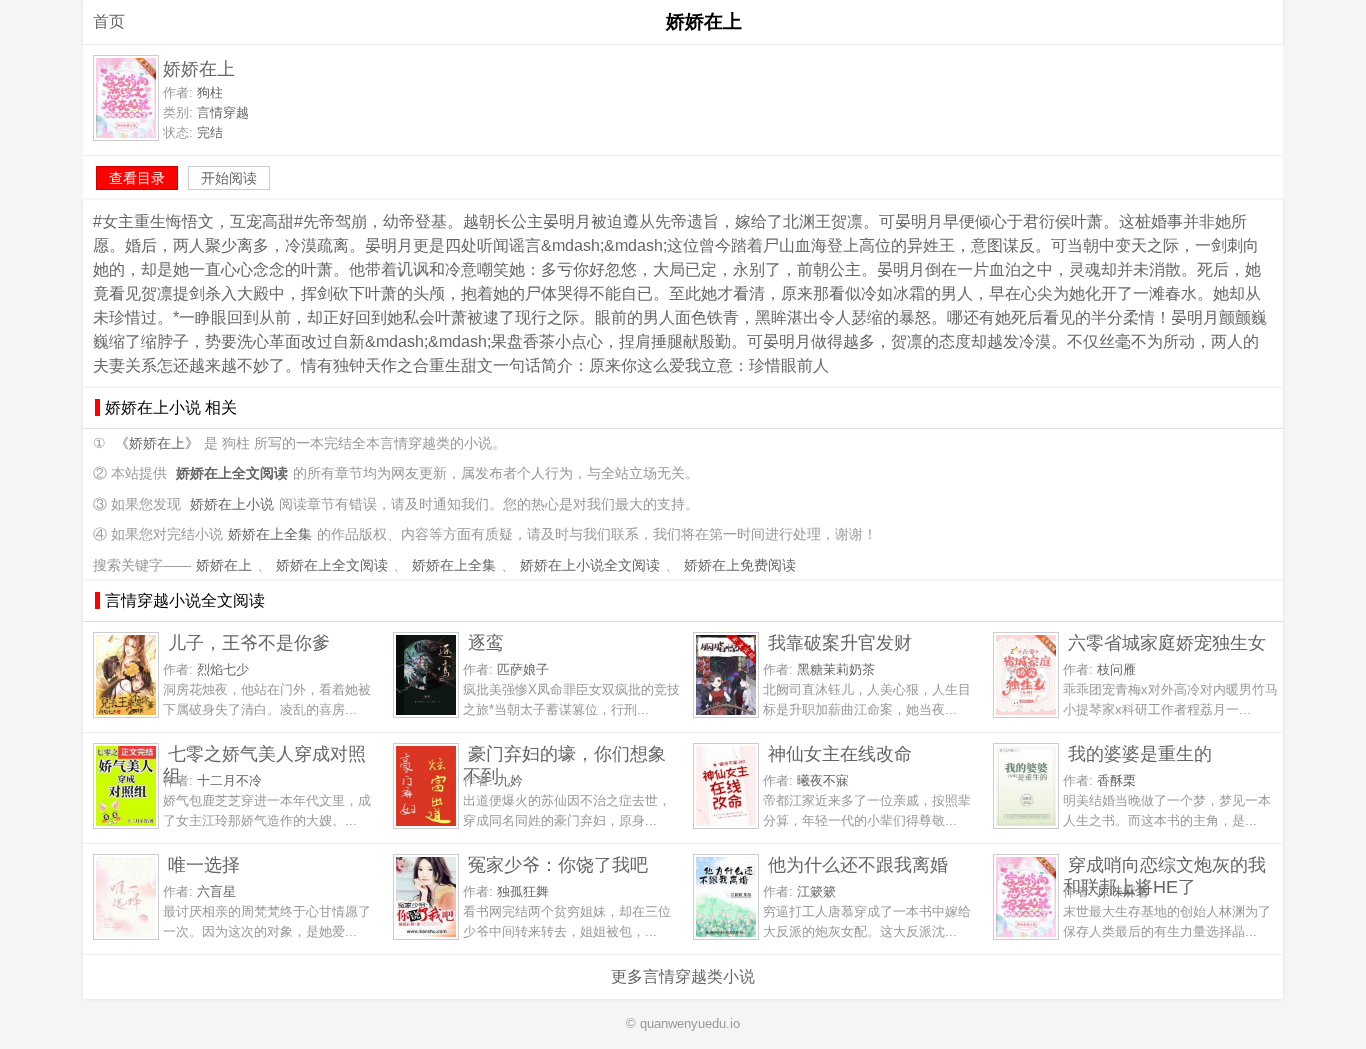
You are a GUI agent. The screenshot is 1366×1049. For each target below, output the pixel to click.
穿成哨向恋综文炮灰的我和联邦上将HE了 (1164, 875)
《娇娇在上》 (157, 443)
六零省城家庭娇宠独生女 (1167, 642)
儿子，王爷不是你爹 (249, 642)
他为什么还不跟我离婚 (858, 864)
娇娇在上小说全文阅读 (590, 565)
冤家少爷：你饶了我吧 (558, 864)
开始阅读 (229, 178)
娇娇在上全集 (270, 534)
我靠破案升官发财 (840, 642)
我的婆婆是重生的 (1140, 753)
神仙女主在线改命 (840, 753)
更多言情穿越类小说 (683, 976)
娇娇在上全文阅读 (332, 565)
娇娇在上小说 (232, 504)
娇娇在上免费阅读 (740, 565)
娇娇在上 (224, 565)
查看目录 (137, 178)
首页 (109, 21)
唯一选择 (204, 864)
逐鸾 (486, 642)
